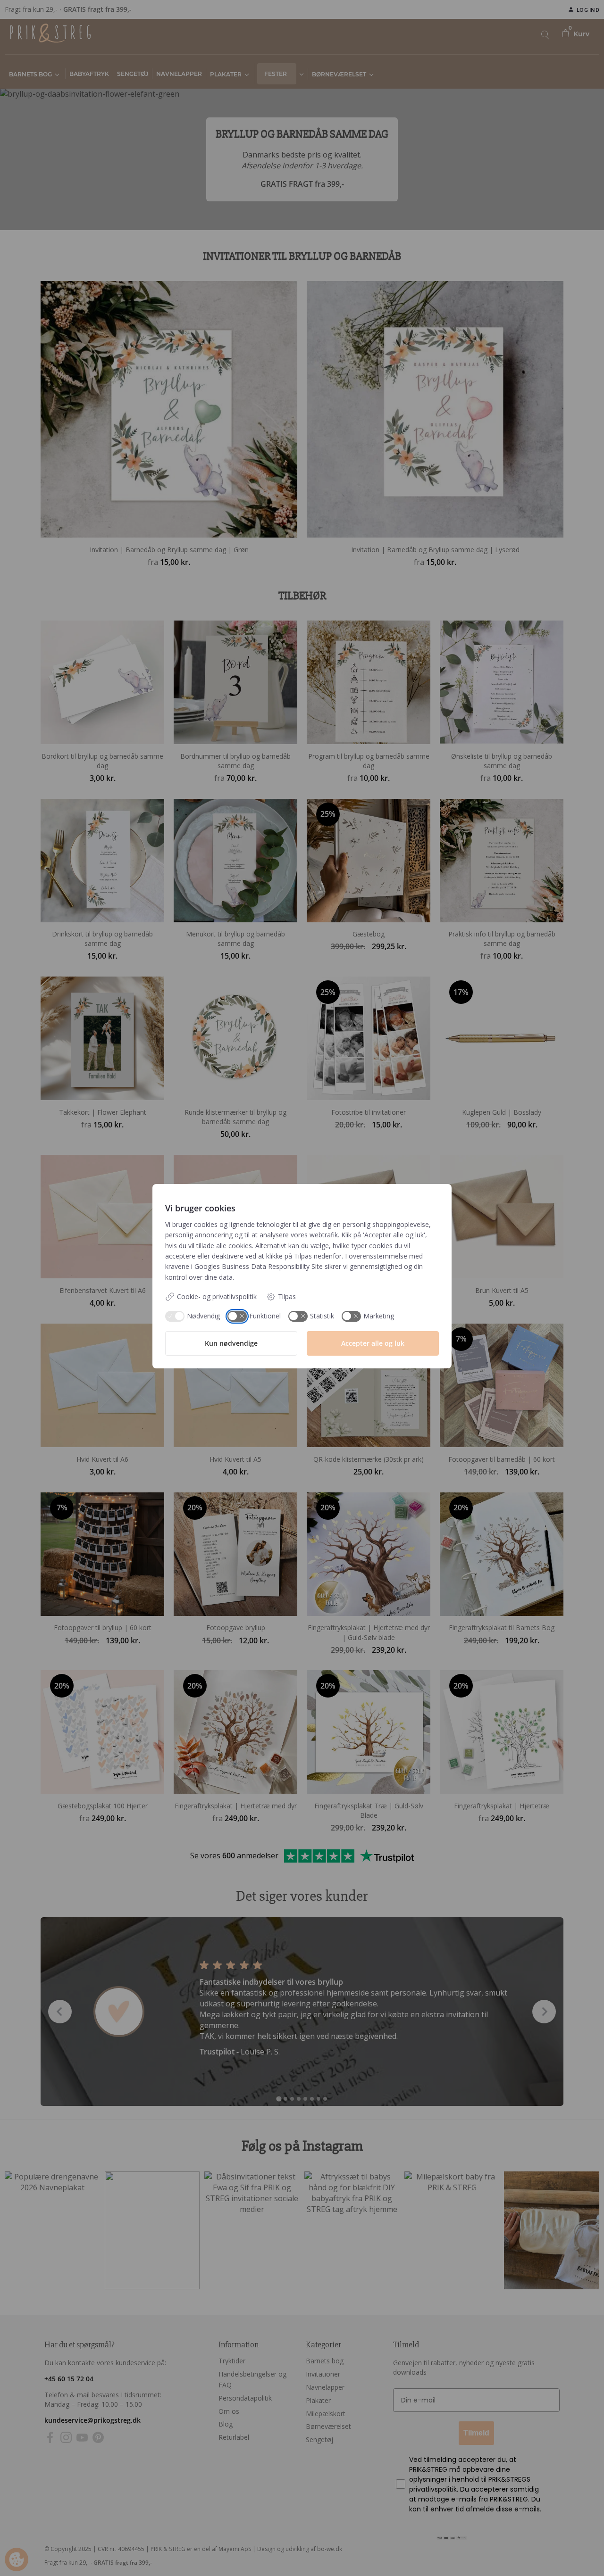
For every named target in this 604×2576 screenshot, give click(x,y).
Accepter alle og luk (373, 1343)
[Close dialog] (304, 2314)
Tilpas (287, 1296)
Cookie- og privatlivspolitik (217, 1296)
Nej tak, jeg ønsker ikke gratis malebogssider (235, 2549)
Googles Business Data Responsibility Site (259, 1266)
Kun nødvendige (231, 1343)
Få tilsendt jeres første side (91, 2549)
